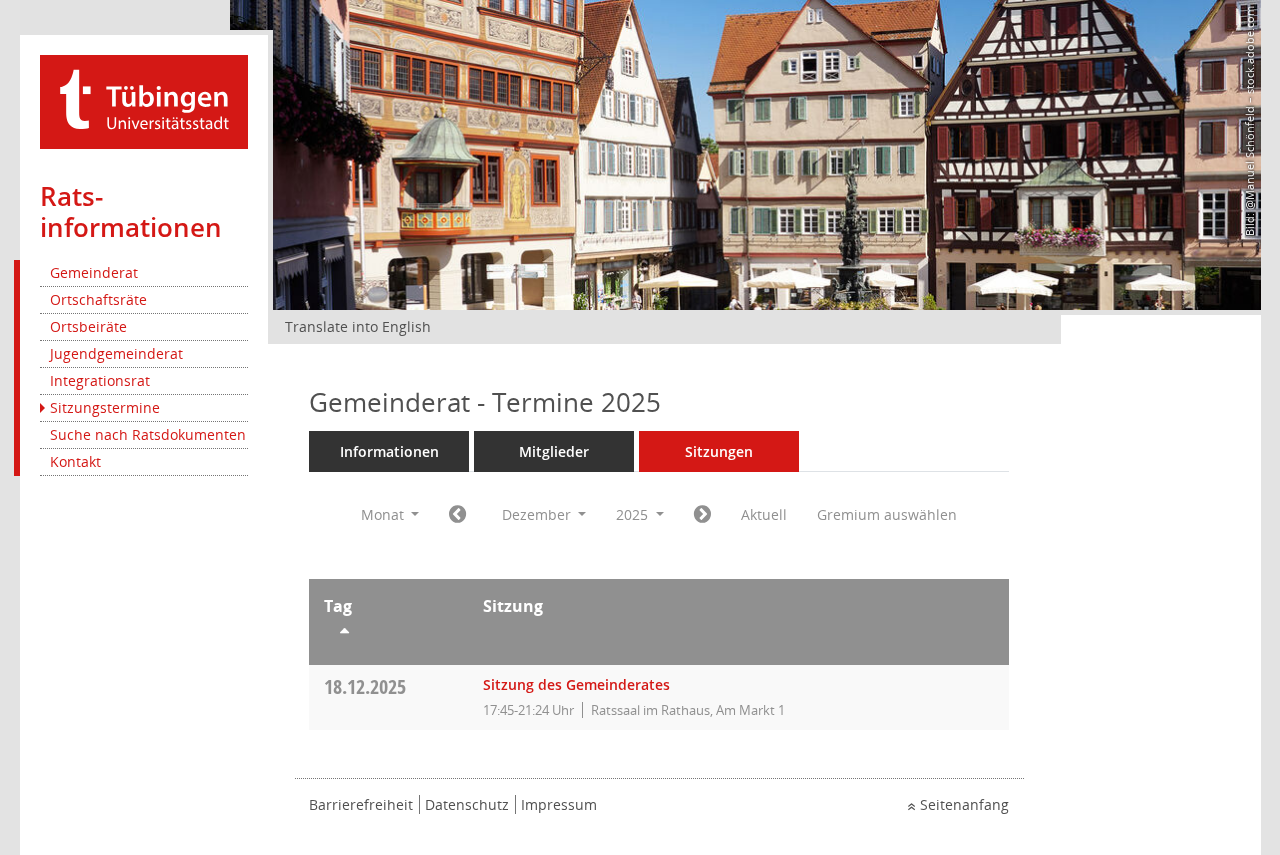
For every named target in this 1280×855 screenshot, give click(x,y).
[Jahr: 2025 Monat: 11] (457, 515)
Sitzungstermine (105, 407)
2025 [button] (634, 514)
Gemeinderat (94, 272)
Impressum (559, 804)
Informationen (389, 451)
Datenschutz (467, 804)
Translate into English (358, 326)
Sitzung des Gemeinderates (576, 684)
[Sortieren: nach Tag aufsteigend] (388, 634)
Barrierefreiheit (361, 804)
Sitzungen (719, 451)
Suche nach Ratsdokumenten (148, 434)
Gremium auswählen (887, 514)
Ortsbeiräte (88, 326)
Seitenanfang (964, 804)
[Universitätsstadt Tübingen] (144, 100)
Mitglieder (554, 451)
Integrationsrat (100, 380)
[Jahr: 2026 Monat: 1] (702, 515)
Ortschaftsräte (98, 299)
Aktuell (764, 514)
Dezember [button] (538, 514)
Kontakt (75, 461)
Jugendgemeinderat (116, 353)
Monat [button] (384, 514)
